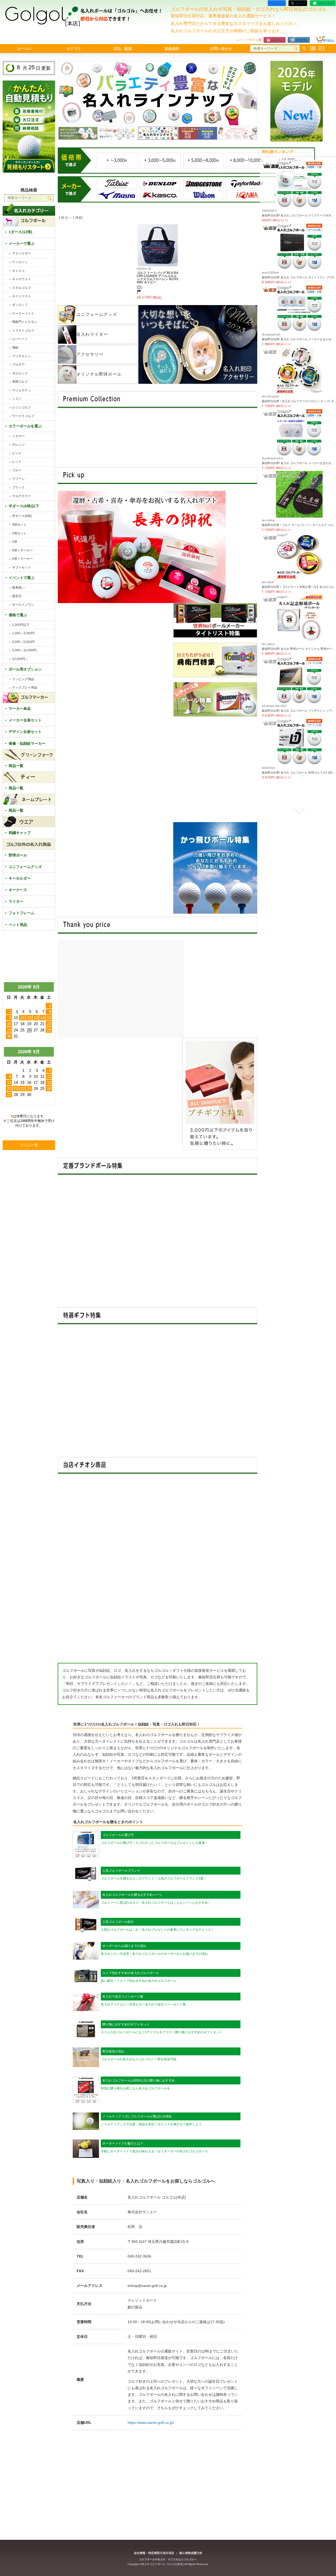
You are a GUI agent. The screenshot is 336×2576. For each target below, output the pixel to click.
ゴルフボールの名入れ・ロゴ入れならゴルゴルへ (168, 2559)
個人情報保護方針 (191, 2553)
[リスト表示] (313, 49)
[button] (299, 165)
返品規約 (172, 49)
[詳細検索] (304, 49)
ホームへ (25, 49)
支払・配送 (123, 49)
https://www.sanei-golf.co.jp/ (151, 2423)
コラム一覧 (29, 1145)
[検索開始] (295, 49)
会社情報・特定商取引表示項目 (154, 2553)
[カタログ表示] (321, 49)
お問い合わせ (221, 49)
